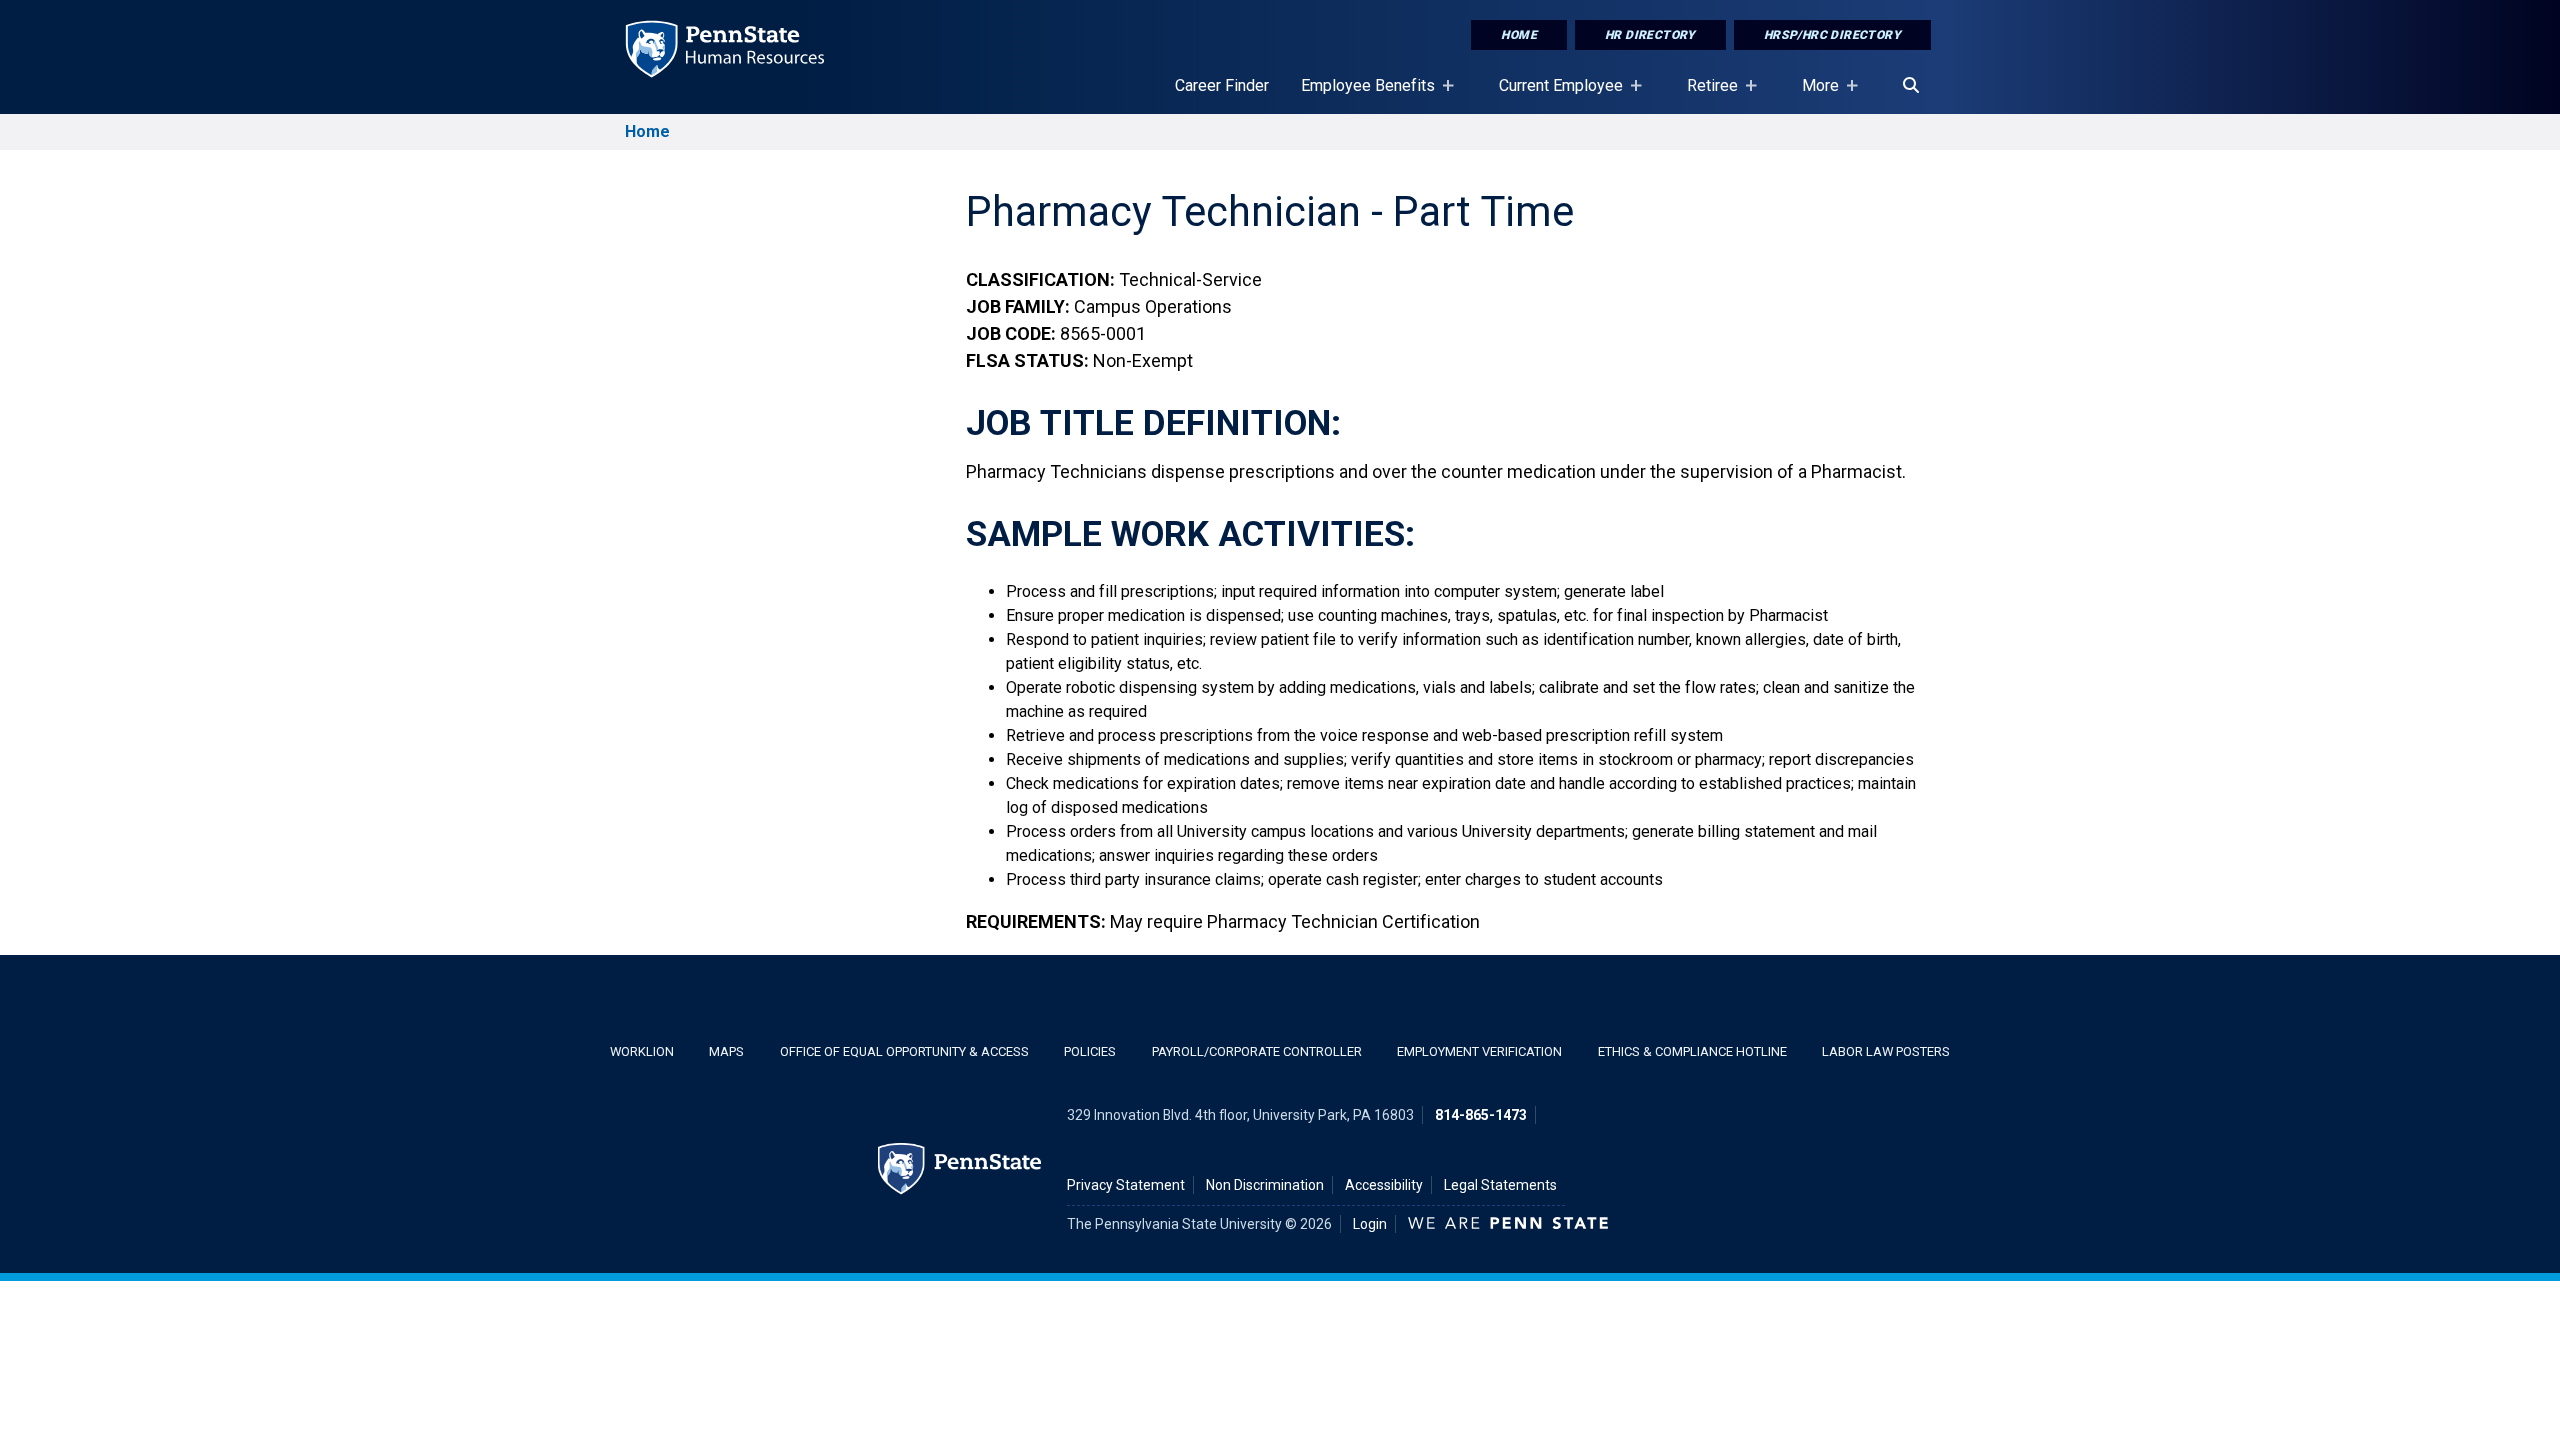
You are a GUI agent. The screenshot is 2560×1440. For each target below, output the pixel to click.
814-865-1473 (1481, 1115)
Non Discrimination (1265, 1185)
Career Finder (1222, 85)
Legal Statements (1500, 1185)
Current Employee (1553, 95)
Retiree (1704, 95)
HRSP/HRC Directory (1832, 35)
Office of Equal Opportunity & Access (904, 1051)
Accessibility (1384, 1185)
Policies (1090, 1051)
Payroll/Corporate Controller (1257, 1051)
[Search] (1911, 86)
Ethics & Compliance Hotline (1692, 1051)
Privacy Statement (1126, 1185)
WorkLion (642, 1051)
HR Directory (1650, 35)
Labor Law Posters (1886, 1051)
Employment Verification (1479, 1051)
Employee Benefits (1360, 95)
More (1812, 95)
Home (1519, 35)
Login (1370, 1224)
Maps (726, 1051)
